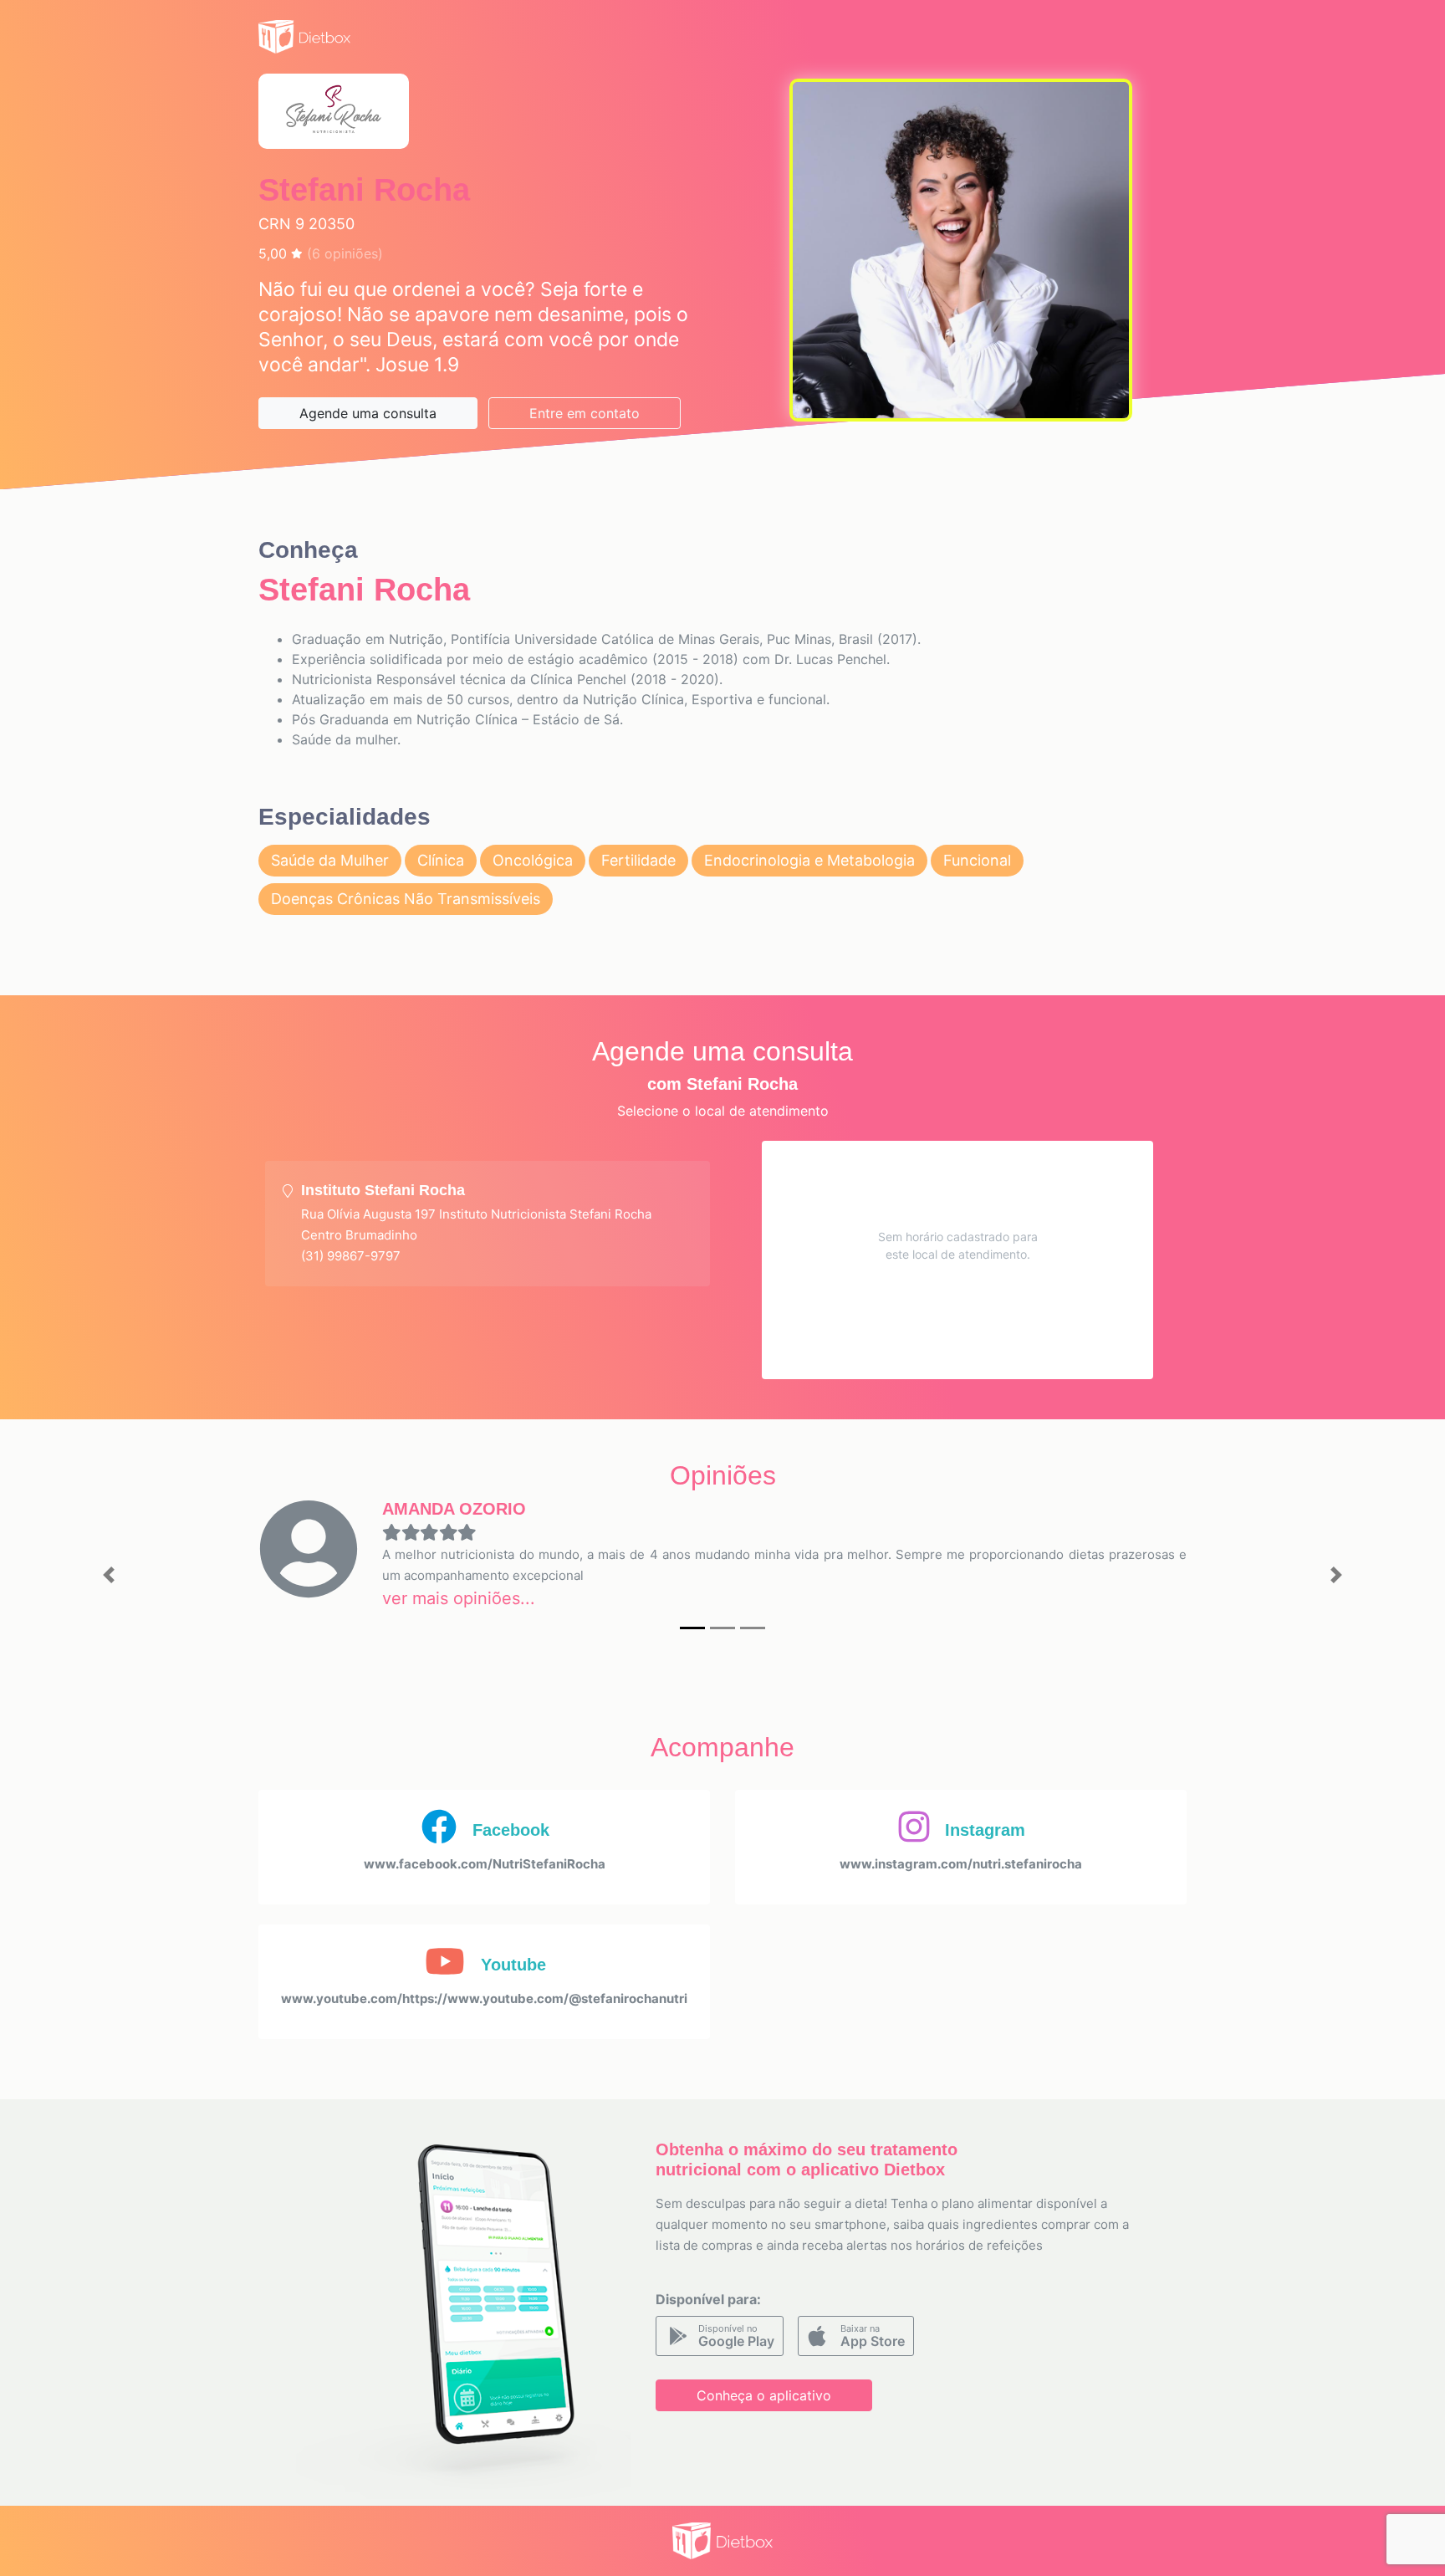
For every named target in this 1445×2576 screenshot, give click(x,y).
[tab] (488, 1224)
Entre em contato (585, 413)
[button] (108, 1575)
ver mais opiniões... (459, 1598)
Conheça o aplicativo (764, 2395)
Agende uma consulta (368, 413)
